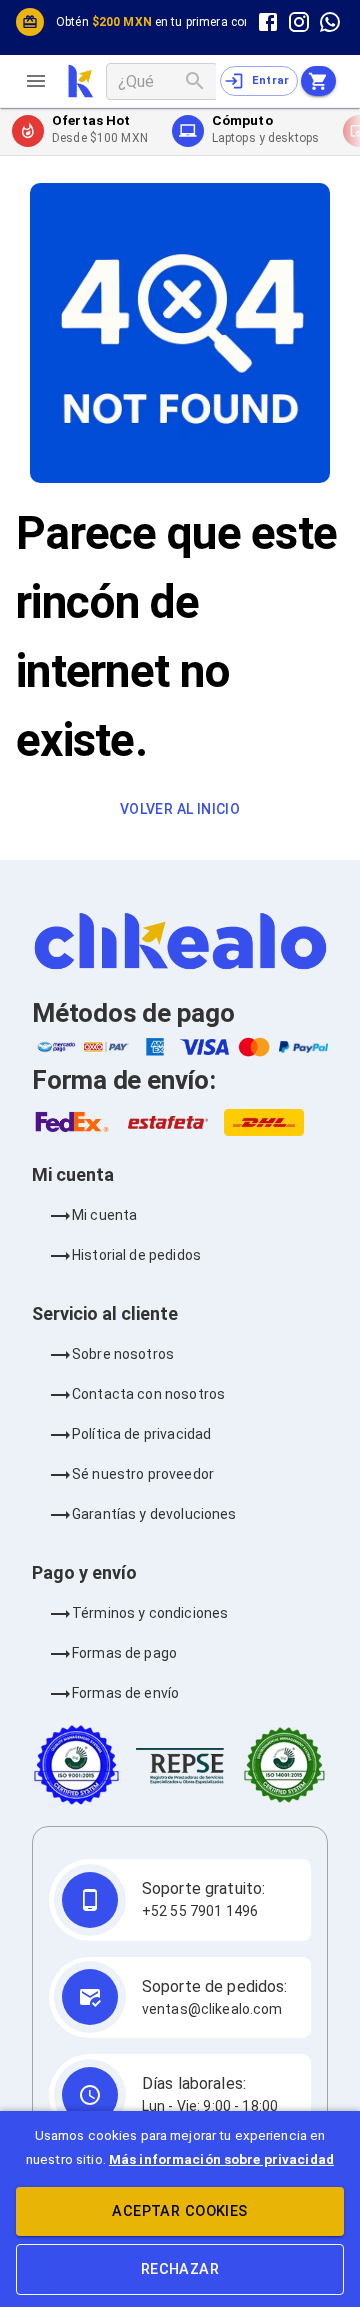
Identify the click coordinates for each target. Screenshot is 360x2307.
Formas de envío (125, 1693)
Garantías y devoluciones (154, 1514)
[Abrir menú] (44, 81)
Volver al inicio (180, 809)
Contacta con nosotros (148, 1394)
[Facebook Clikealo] (267, 21)
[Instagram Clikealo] (299, 21)
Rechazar (180, 2269)
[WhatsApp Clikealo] (330, 21)
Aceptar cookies (179, 2211)
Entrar (271, 80)
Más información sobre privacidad (221, 2159)
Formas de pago (124, 1653)
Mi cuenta (104, 1215)
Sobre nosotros (123, 1354)
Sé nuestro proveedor (143, 1474)
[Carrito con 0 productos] (318, 81)
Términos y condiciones (150, 1613)
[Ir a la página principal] (81, 80)
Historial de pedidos (136, 1255)
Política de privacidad (141, 1434)
